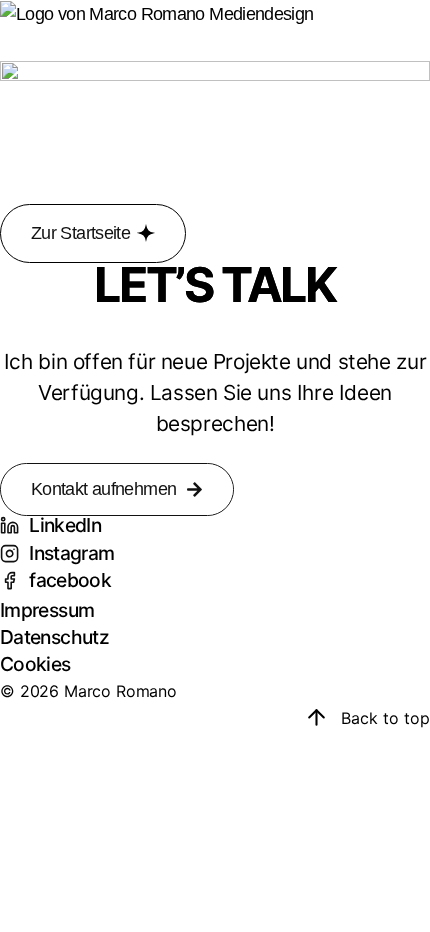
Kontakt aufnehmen (103, 489)
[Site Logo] (157, 13)
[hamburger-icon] (17, 44)
